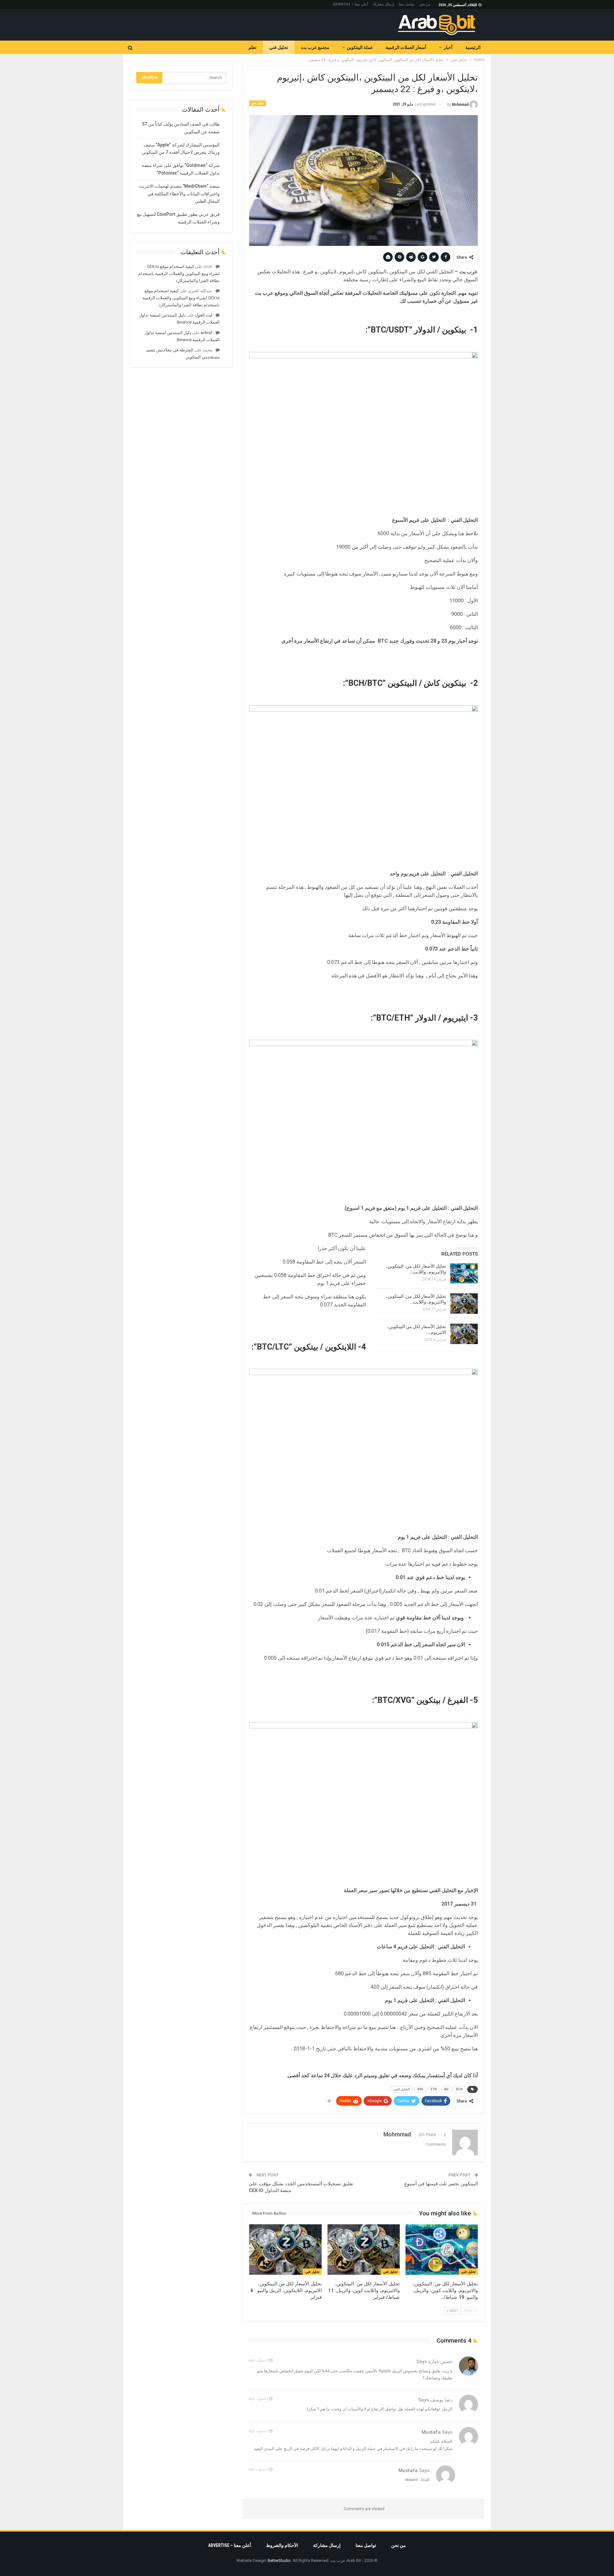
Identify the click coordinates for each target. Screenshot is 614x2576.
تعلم (252, 47)
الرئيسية (473, 47)
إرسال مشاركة (383, 4)
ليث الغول (204, 315)
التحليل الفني (401, 2089)
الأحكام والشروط (282, 2545)
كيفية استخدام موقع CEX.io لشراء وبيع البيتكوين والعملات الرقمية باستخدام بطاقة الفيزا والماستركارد (179, 274)
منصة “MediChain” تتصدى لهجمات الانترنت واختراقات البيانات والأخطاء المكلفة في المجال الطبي (179, 194)
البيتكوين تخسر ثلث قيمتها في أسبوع (441, 2184)
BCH (459, 2089)
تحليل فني (279, 47)
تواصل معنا (407, 4)
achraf (206, 333)
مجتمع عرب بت (315, 47)
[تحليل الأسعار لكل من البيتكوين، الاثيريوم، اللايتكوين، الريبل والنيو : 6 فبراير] (464, 1334)
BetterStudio (279, 2560)
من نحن (425, 4)
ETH (434, 2089)
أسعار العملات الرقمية (406, 47)
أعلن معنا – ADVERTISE (350, 4)
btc (446, 2089)
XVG (420, 2089)
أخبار (448, 47)
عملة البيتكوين (360, 47)
